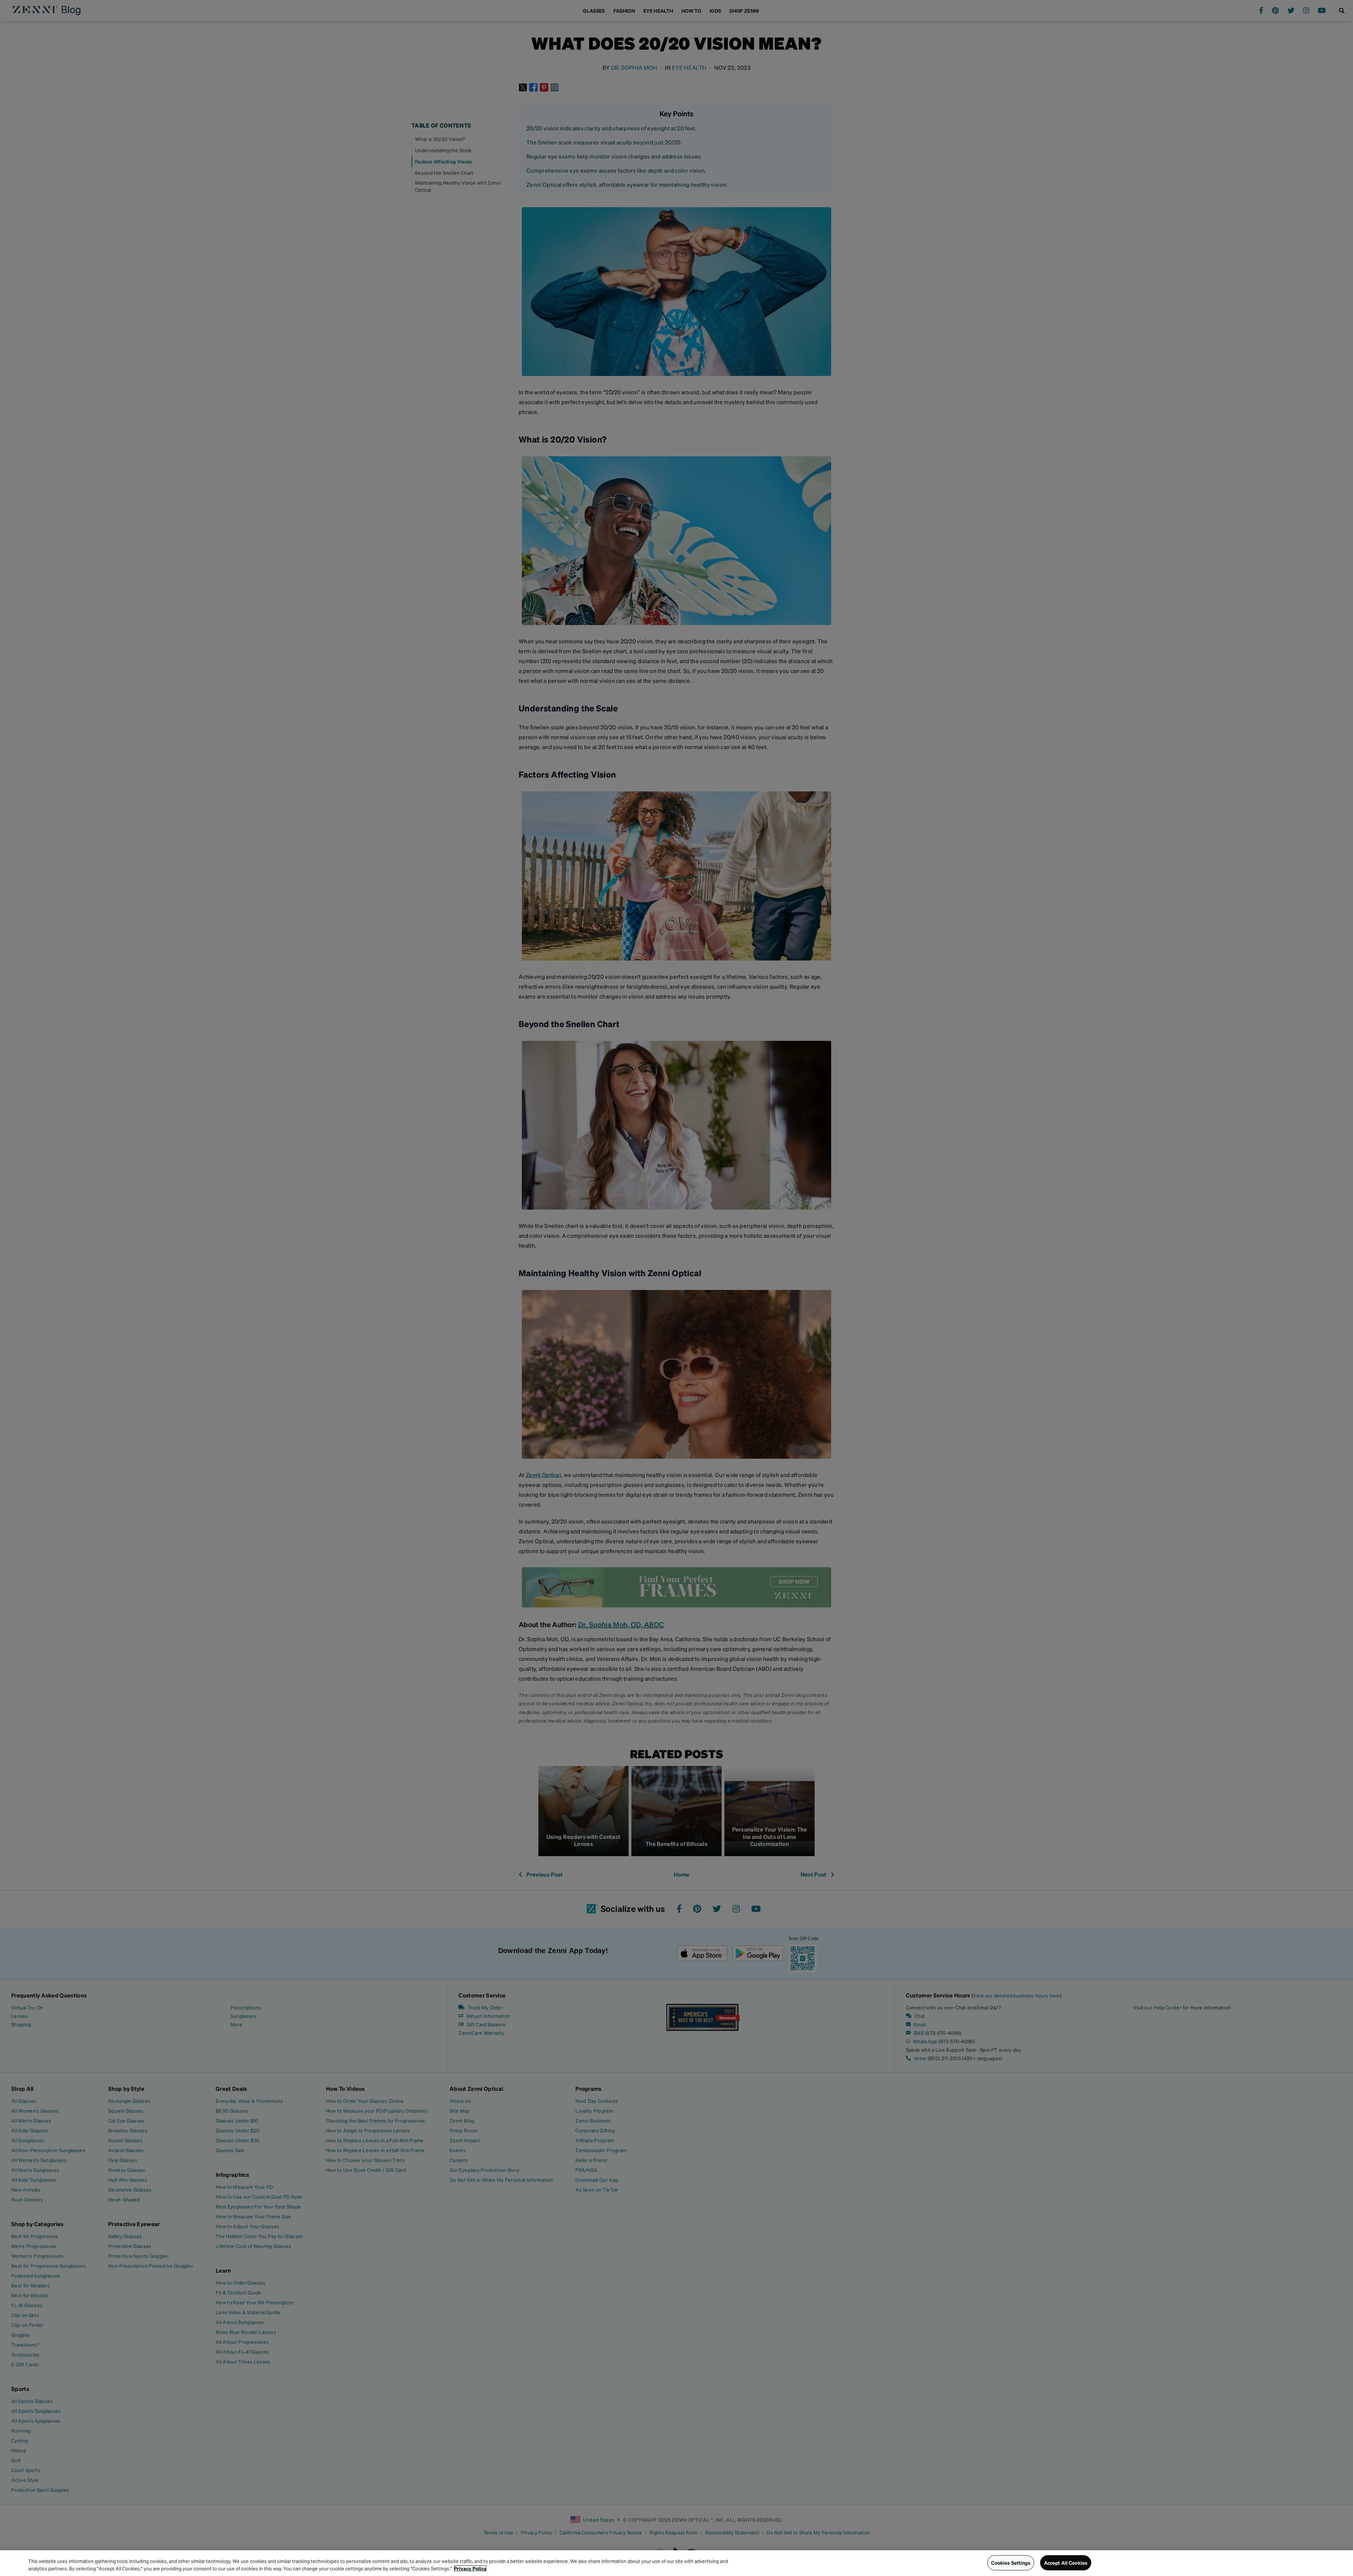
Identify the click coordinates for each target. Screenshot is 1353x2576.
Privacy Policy (470, 2568)
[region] (676, 2563)
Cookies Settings (1011, 2563)
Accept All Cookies (1066, 2563)
